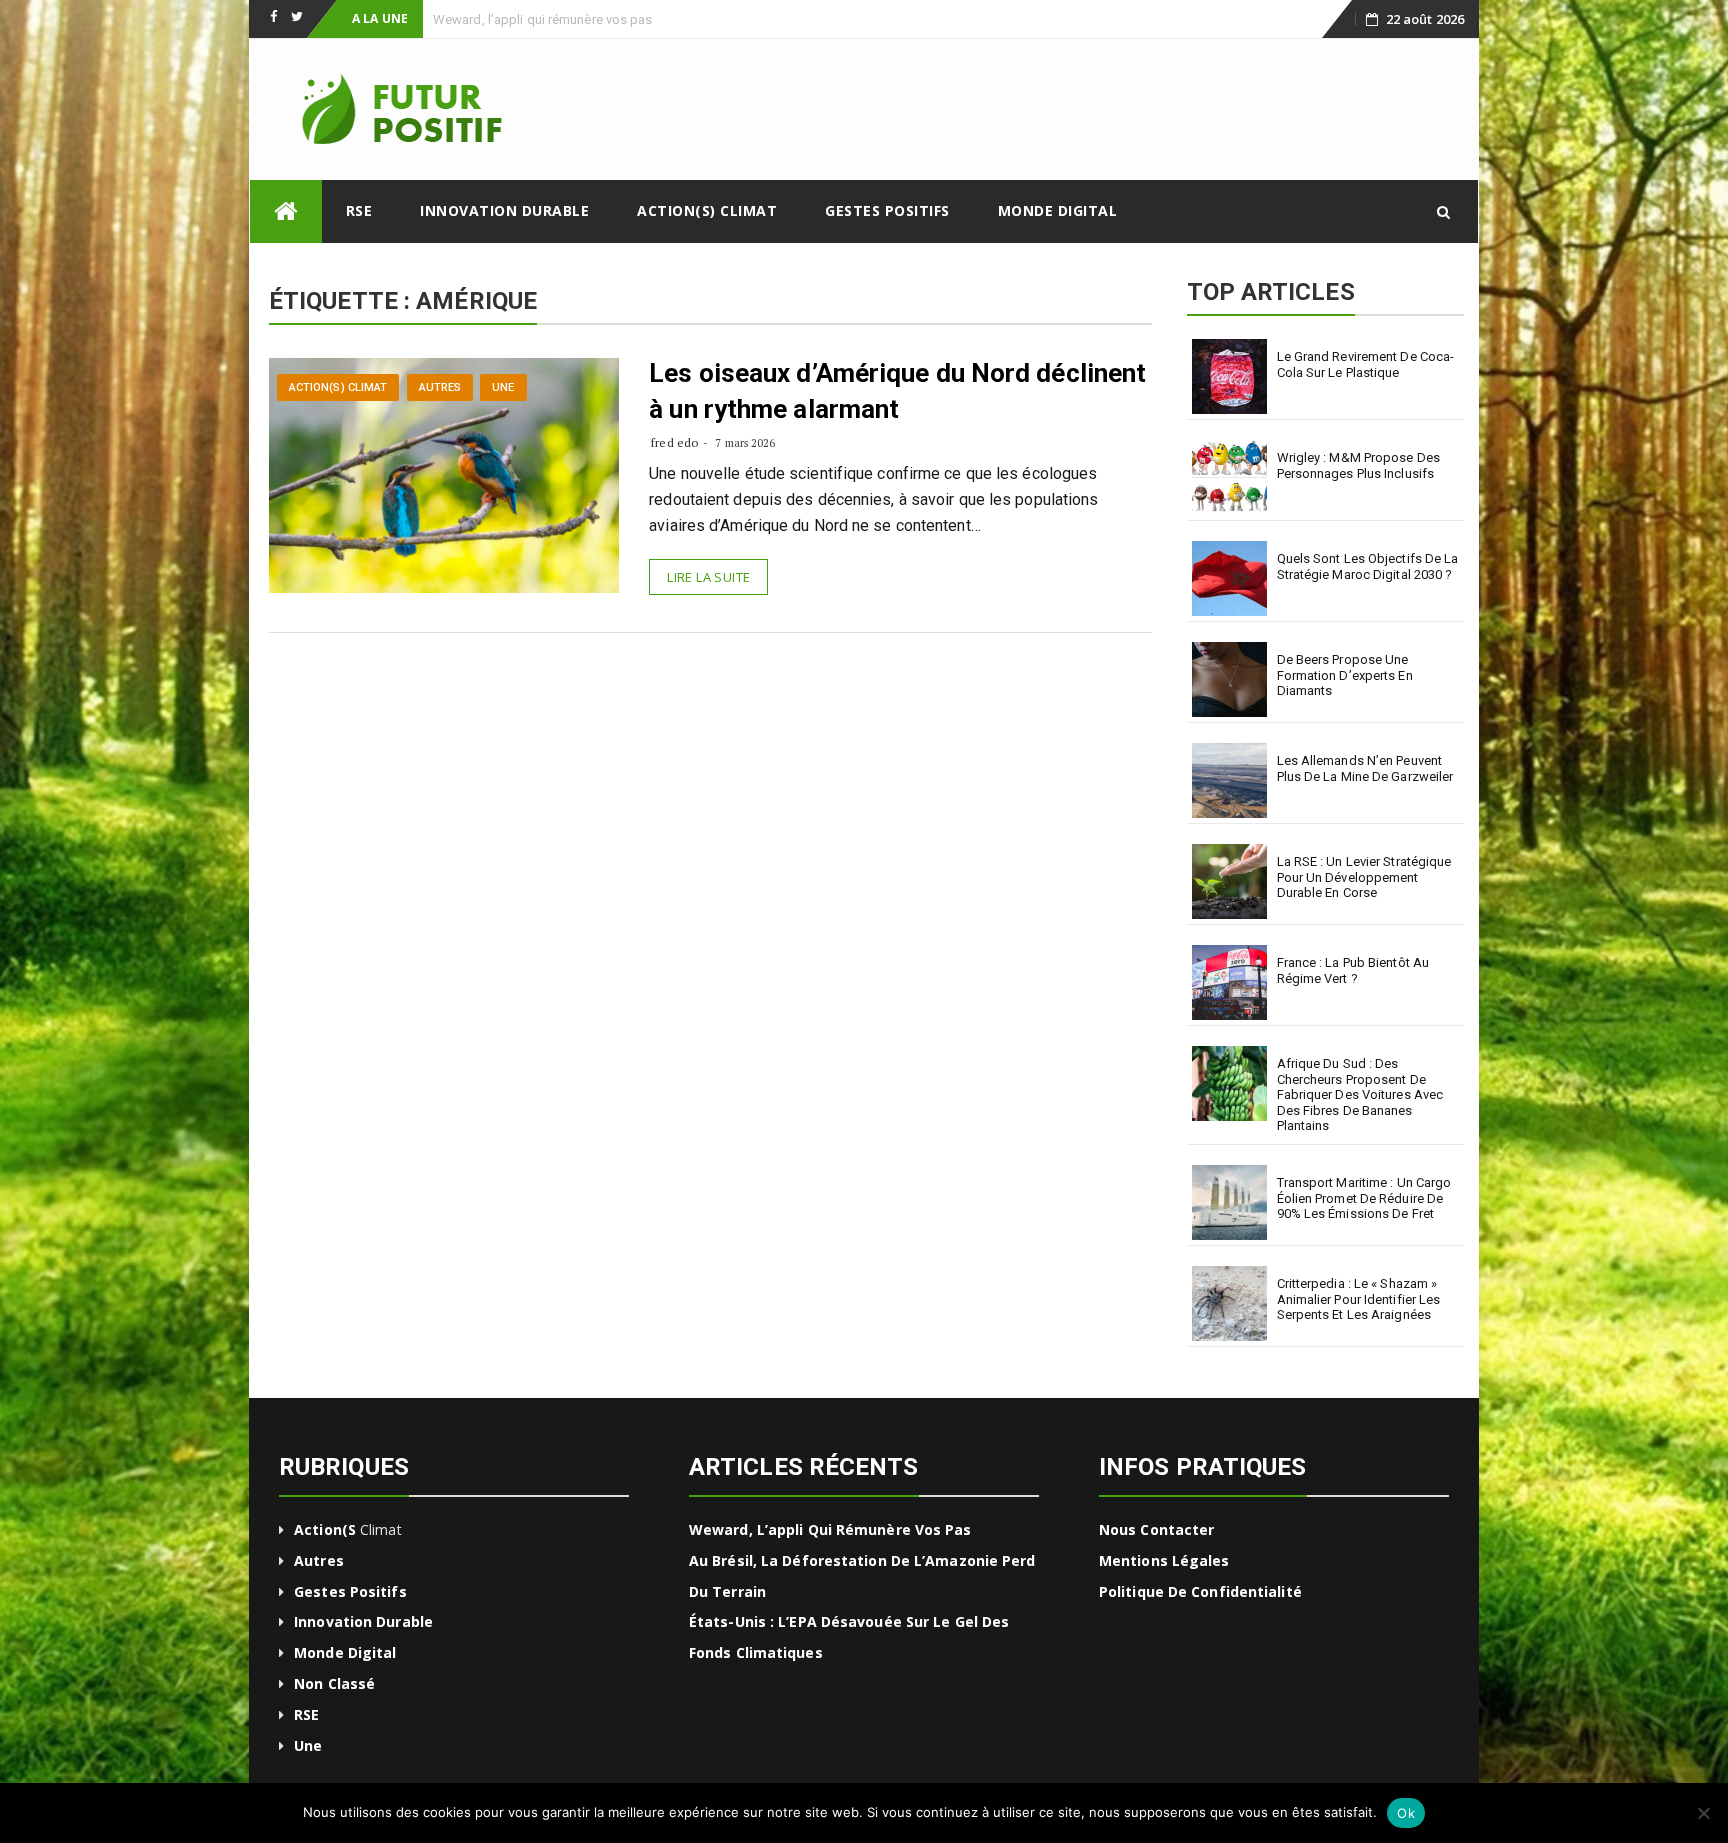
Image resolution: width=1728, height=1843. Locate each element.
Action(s (325, 1529)
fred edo (674, 442)
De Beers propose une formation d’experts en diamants (1345, 675)
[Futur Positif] (286, 211)
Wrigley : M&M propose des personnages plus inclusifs (1359, 465)
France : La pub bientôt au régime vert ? (1353, 970)
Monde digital (1058, 210)
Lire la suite (708, 577)
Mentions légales (1164, 1560)
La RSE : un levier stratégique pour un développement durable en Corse (1364, 877)
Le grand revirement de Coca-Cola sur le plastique (1366, 364)
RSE (359, 210)
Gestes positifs (887, 210)
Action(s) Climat (707, 210)
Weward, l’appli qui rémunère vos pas (830, 1529)
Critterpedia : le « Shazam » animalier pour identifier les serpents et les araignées (1359, 1299)
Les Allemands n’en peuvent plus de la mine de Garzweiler (1365, 768)
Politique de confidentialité (1200, 1591)
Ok (1406, 1813)
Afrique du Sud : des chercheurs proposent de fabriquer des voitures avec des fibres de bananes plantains (1360, 1094)
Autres (440, 387)
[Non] (1703, 1813)
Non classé (334, 1683)
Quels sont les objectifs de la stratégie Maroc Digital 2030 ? (1368, 566)
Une (503, 387)
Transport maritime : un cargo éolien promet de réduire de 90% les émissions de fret (1364, 1198)
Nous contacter (1156, 1529)
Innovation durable (504, 210)
